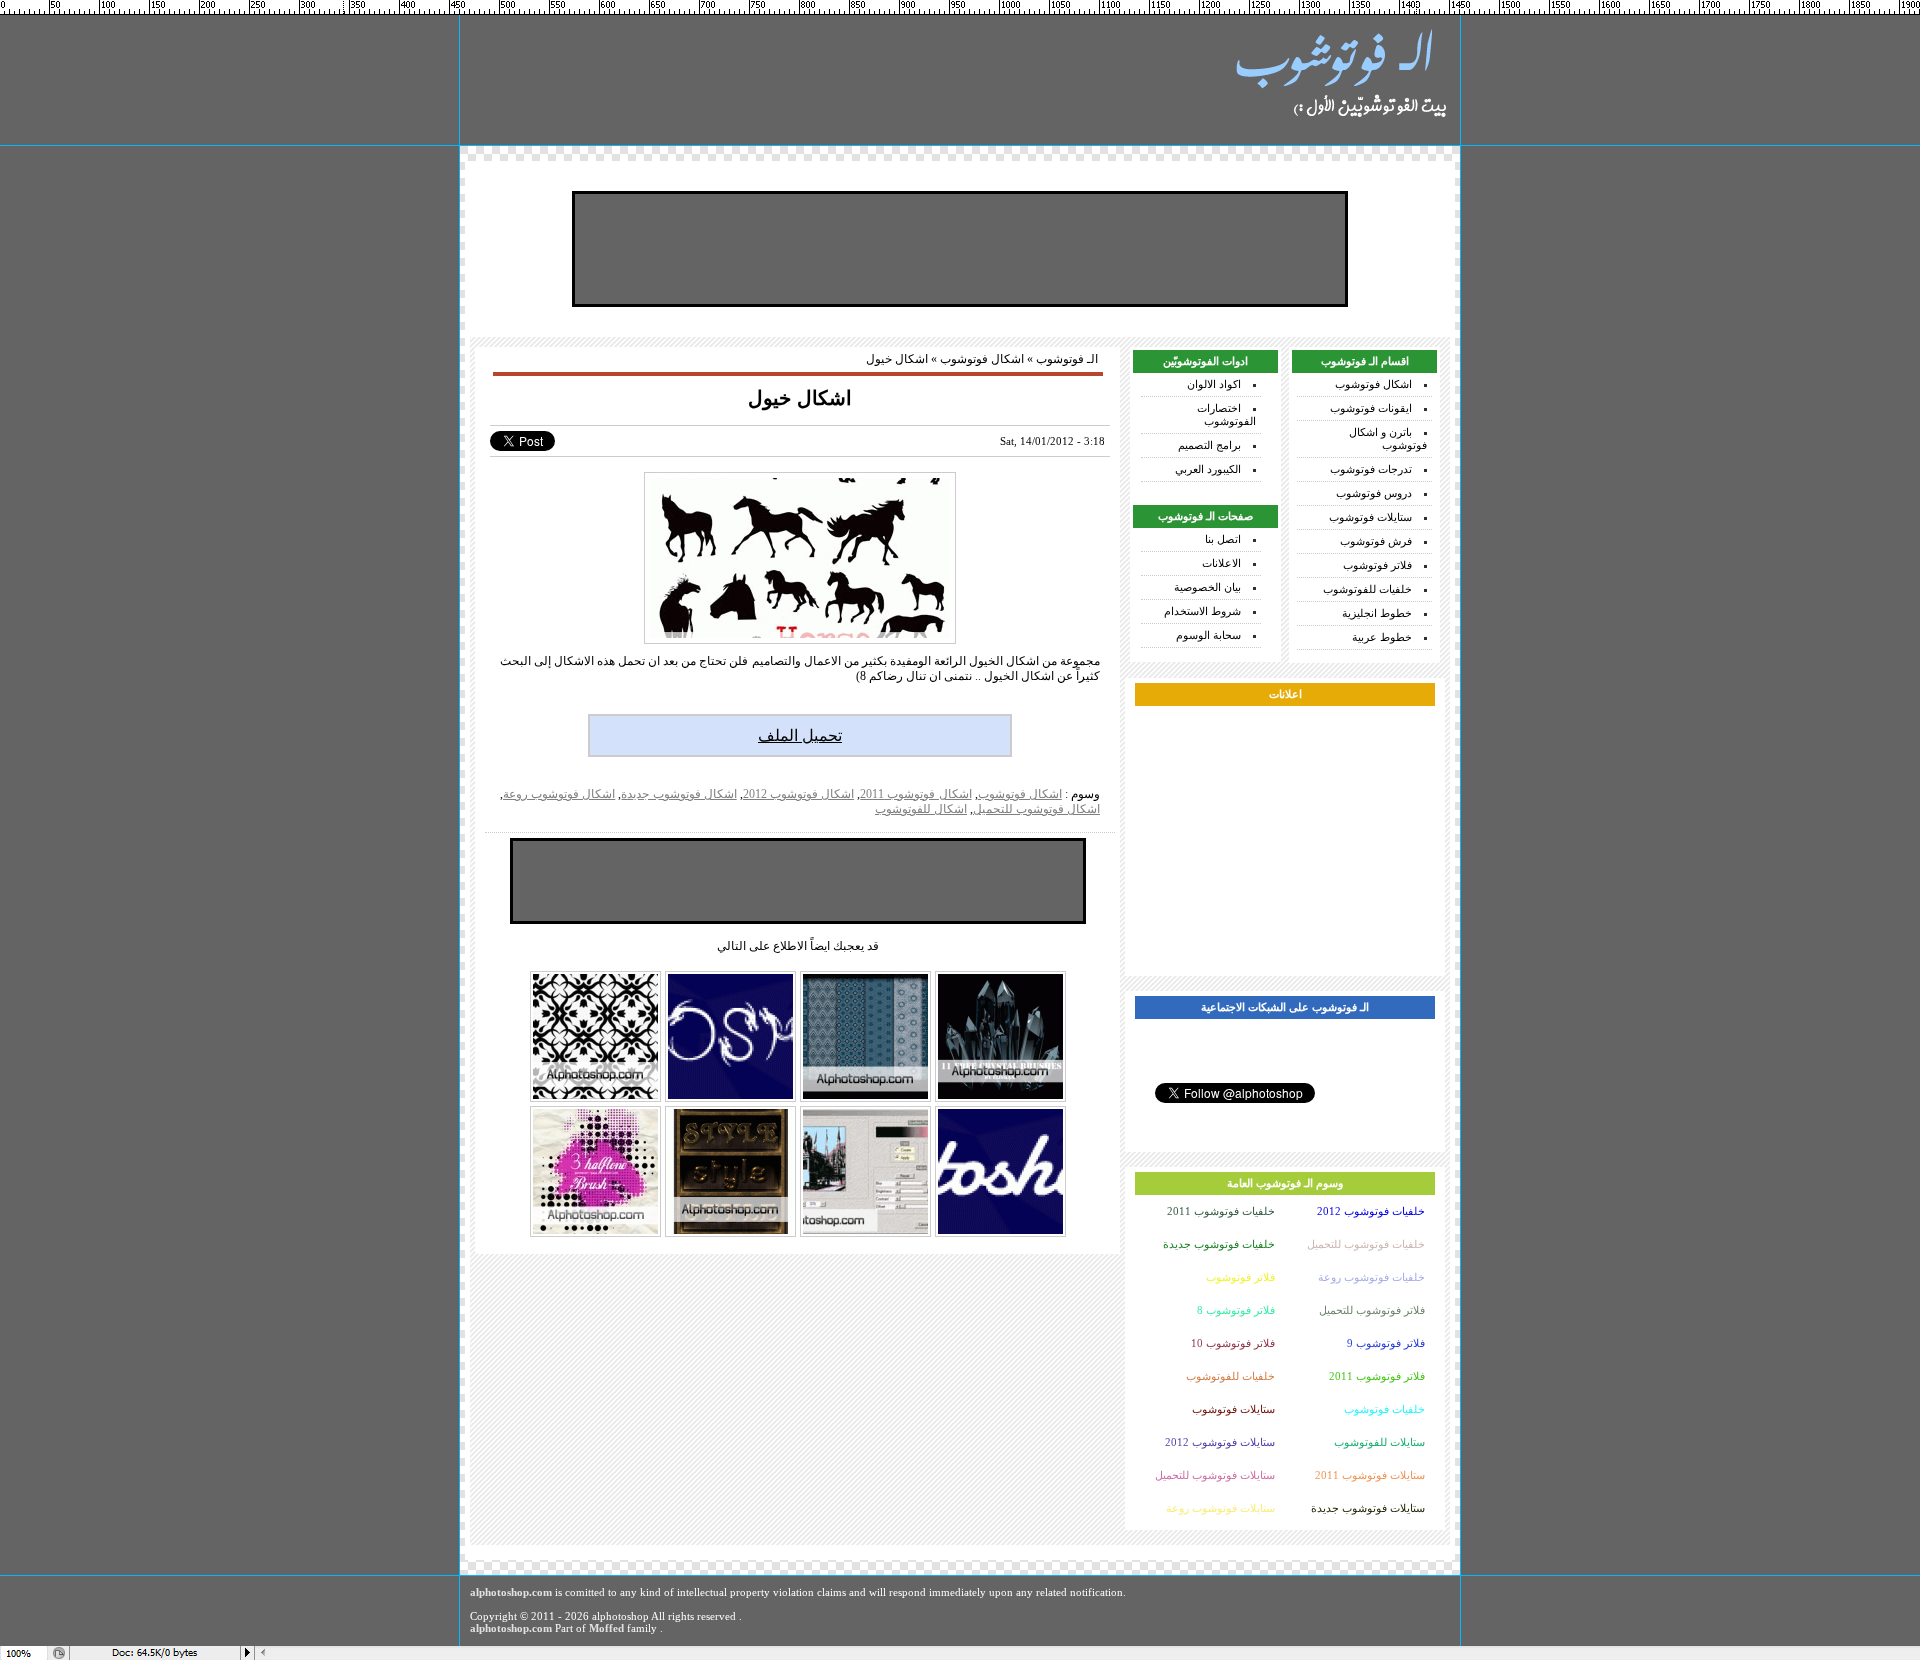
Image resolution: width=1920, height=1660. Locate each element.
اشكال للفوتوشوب (921, 809)
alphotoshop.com (511, 1592)
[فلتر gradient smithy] (865, 1235)
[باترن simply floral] (595, 1100)
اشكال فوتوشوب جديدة (678, 794)
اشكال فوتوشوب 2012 (798, 794)
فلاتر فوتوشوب (1377, 565)
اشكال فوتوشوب (1373, 384)
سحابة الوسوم (1208, 635)
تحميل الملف (800, 735)
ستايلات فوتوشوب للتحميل (1215, 1475)
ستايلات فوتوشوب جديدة (1368, 1508)
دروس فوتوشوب (1374, 493)
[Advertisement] (960, 249)
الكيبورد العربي (1208, 469)
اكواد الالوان (1214, 384)
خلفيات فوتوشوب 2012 (1371, 1211)
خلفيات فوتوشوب (1384, 1409)
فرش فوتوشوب (1376, 541)
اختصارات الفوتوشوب (1226, 414)
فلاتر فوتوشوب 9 (1386, 1343)
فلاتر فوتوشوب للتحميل (1372, 1310)
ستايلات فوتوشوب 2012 (1220, 1442)
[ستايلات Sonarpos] (730, 1235)
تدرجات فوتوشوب (1371, 469)
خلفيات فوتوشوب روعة (1371, 1277)
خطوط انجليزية (1377, 613)
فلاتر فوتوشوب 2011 (1377, 1376)
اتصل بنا (1223, 539)
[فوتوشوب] (1340, 80)
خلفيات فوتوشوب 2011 (1221, 1211)
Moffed (606, 1628)
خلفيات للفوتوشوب (1367, 589)
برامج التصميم (1209, 445)
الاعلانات (1221, 563)
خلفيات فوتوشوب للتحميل (1366, 1244)
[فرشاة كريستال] (1000, 1100)
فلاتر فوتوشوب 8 (1236, 1310)
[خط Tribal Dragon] (730, 1100)
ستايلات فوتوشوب (1370, 517)
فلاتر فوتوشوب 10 (1233, 1343)
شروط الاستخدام (1202, 611)
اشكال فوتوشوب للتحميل (1036, 809)
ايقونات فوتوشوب (1371, 408)
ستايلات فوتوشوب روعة (1220, 1508)
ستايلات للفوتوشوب (1379, 1442)
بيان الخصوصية (1207, 587)
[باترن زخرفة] (865, 1100)
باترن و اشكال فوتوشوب (1388, 438)
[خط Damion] (1000, 1235)
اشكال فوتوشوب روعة (559, 794)
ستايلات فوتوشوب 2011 (1370, 1475)
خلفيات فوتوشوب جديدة (1219, 1244)
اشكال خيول (800, 398)
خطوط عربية (1382, 637)
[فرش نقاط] (595, 1235)
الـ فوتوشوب (1067, 359)
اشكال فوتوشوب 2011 (915, 794)
